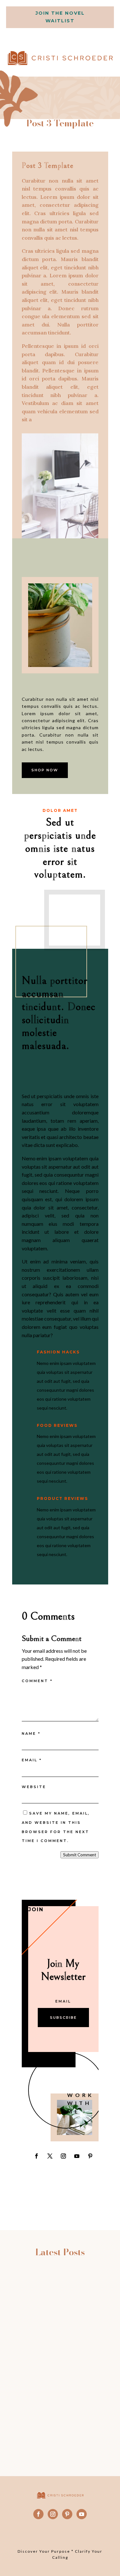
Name (31, 1734)
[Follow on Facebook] (36, 2156)
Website (34, 1787)
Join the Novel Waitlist (60, 17)
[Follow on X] (50, 2156)
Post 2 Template (60, 2398)
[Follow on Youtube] (77, 2156)
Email (32, 1760)
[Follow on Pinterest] (90, 2156)
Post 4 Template (60, 2325)
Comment (37, 1681)
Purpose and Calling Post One (60, 2287)
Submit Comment (80, 1855)
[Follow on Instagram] (63, 2156)
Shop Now (45, 770)
